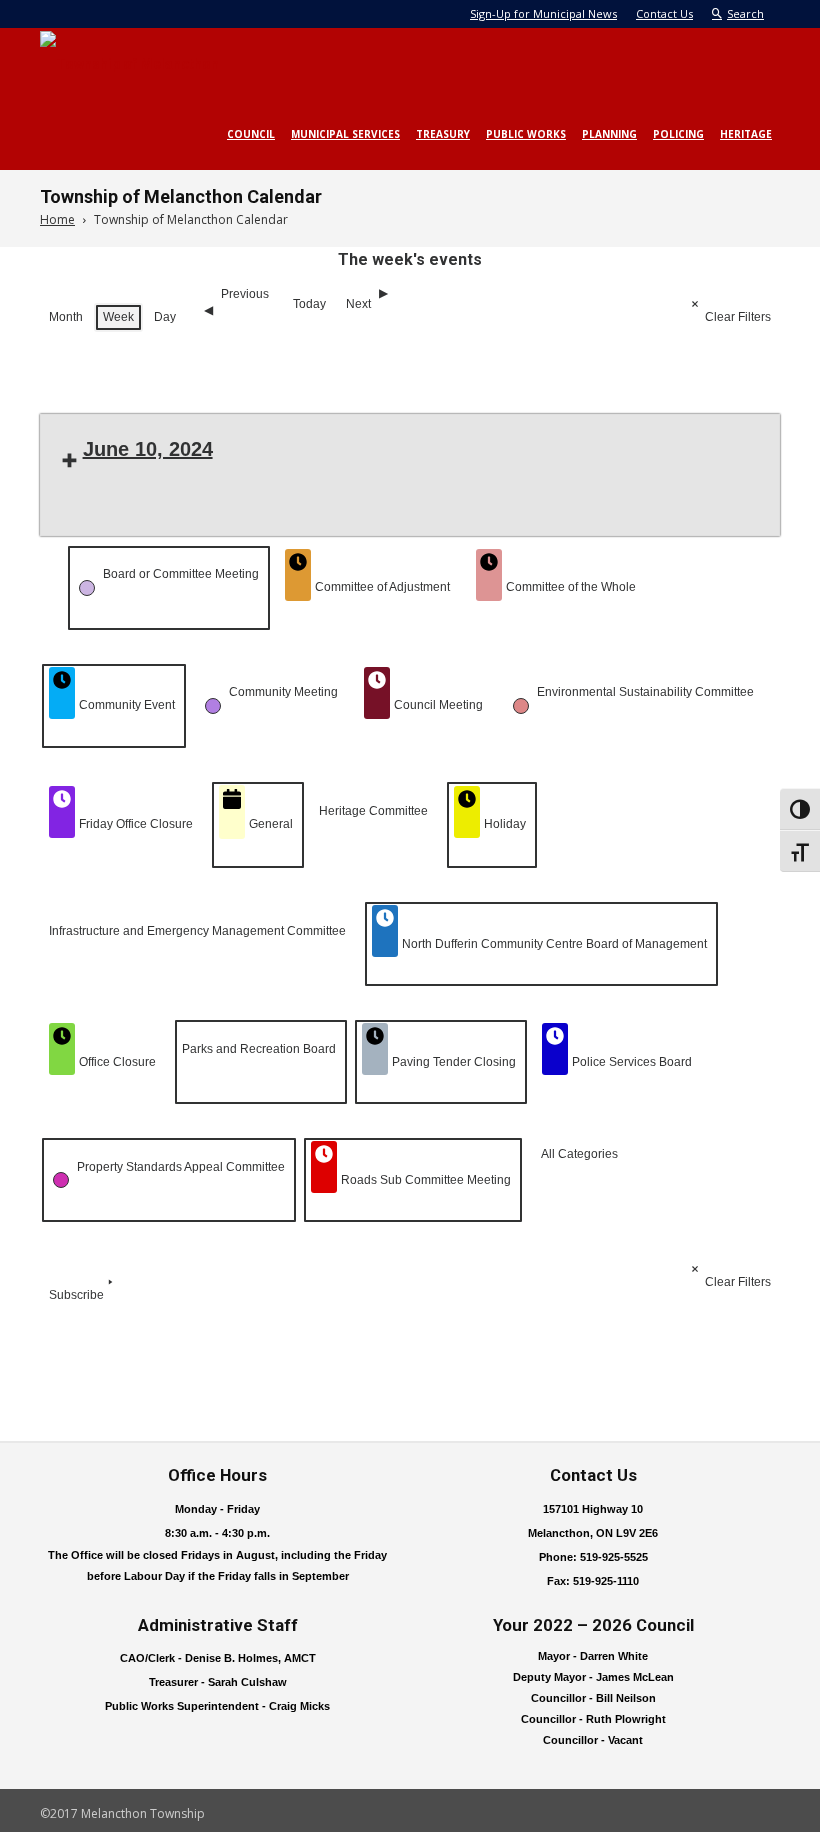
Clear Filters (738, 317)
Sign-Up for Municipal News (543, 13)
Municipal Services (345, 134)
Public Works (526, 134)
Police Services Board (632, 1062)
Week (118, 317)
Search (745, 13)
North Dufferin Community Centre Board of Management (554, 944)
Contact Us (664, 13)
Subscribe (76, 1295)
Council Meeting (438, 705)
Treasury (443, 134)
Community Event (127, 705)
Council (251, 134)
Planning (609, 134)
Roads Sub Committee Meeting (426, 1180)
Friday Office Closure (136, 824)
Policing (678, 134)
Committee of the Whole (571, 587)
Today (309, 304)
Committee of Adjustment (382, 587)
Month (66, 317)
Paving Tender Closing (454, 1062)
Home (57, 219)
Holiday (505, 824)
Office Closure (117, 1062)
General (271, 824)
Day (165, 317)
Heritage (746, 134)
